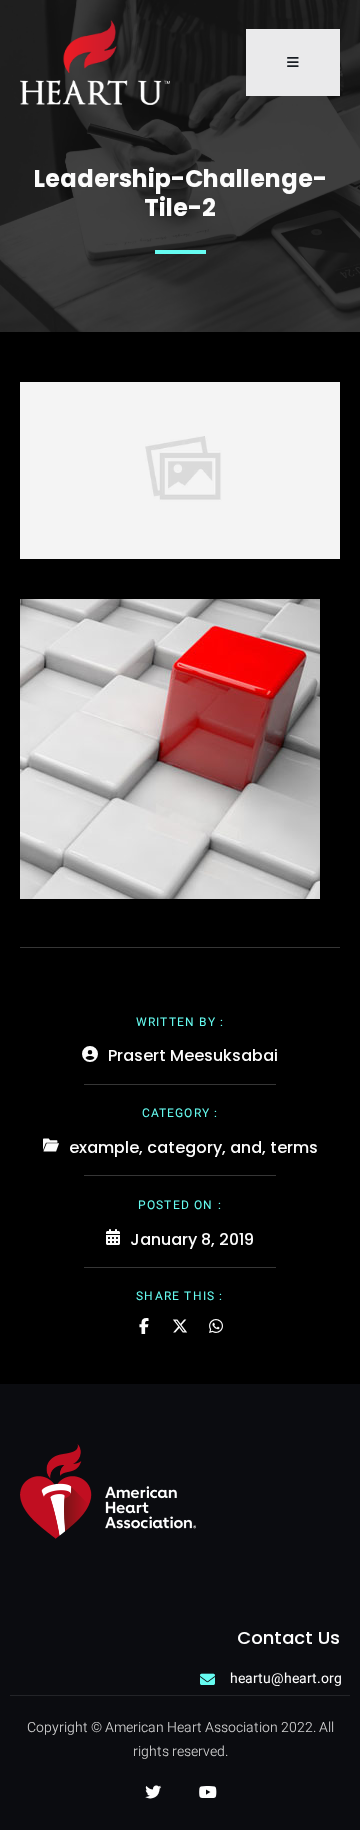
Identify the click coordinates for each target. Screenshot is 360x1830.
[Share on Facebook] (144, 1326)
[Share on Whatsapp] (216, 1326)
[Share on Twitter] (180, 1326)
